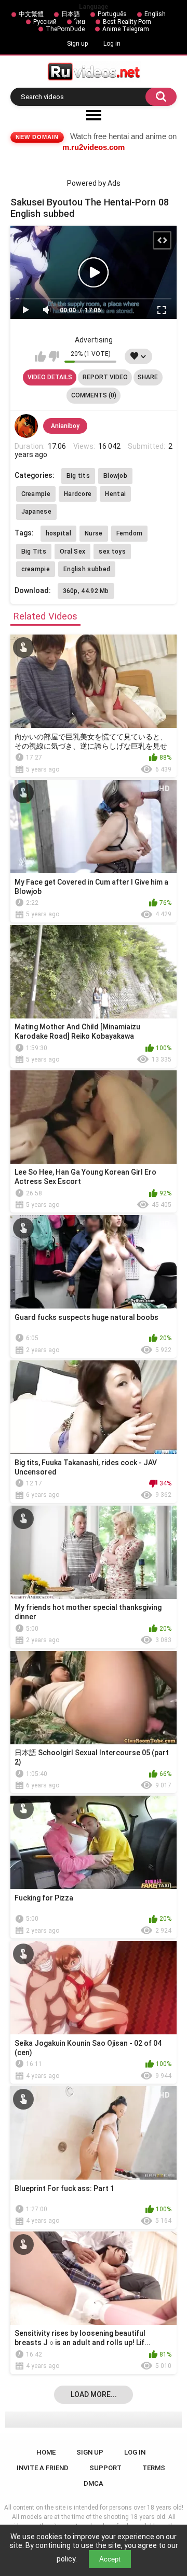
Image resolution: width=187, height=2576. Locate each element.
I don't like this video (54, 356)
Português (112, 14)
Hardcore (78, 494)
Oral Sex (72, 552)
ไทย (80, 22)
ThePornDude (65, 29)
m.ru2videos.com (94, 147)
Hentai (115, 494)
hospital (58, 533)
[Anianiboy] (26, 426)
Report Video (105, 377)
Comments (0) (94, 395)
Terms (154, 2468)
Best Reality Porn (127, 22)
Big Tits (34, 552)
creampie (36, 569)
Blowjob (115, 476)
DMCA (94, 2483)
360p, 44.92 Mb (86, 591)
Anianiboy (65, 426)
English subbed (87, 569)
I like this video (40, 356)
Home (46, 2452)
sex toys (112, 552)
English (155, 14)
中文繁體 (31, 14)
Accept (110, 2559)
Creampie (36, 494)
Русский (45, 22)
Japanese (36, 512)
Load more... (94, 2394)
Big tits (78, 476)
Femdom (130, 533)
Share (148, 377)
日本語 (71, 14)
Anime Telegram (126, 29)
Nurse (94, 533)
